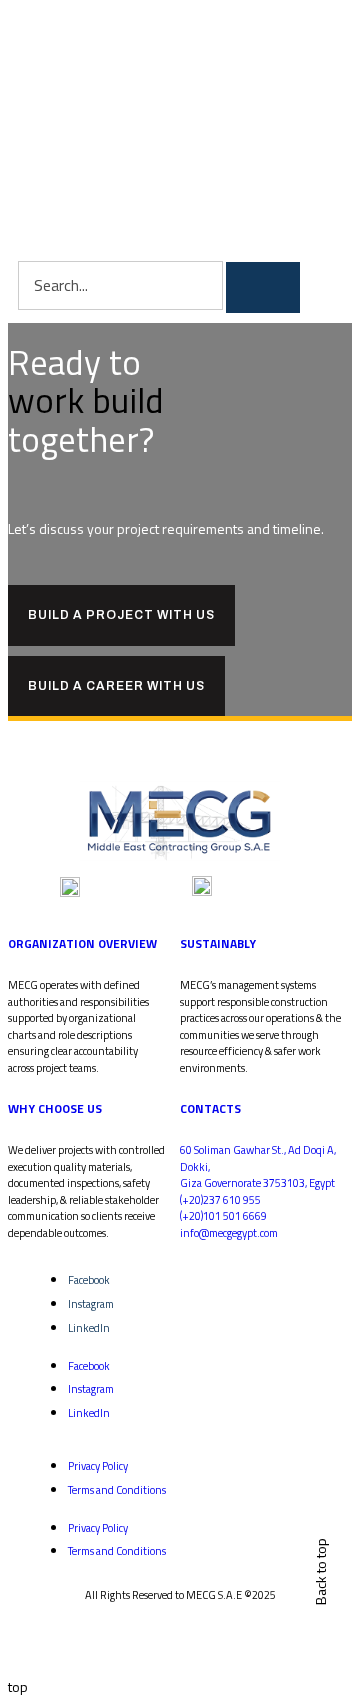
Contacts (210, 1108)
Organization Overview (82, 943)
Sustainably (218, 943)
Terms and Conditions (117, 1490)
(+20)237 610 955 (220, 1200)
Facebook (89, 1280)
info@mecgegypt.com (229, 1233)
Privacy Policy (98, 1466)
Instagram (91, 1304)
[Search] (263, 287)
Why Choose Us (55, 1108)
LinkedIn (89, 1328)
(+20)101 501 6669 (223, 1216)
